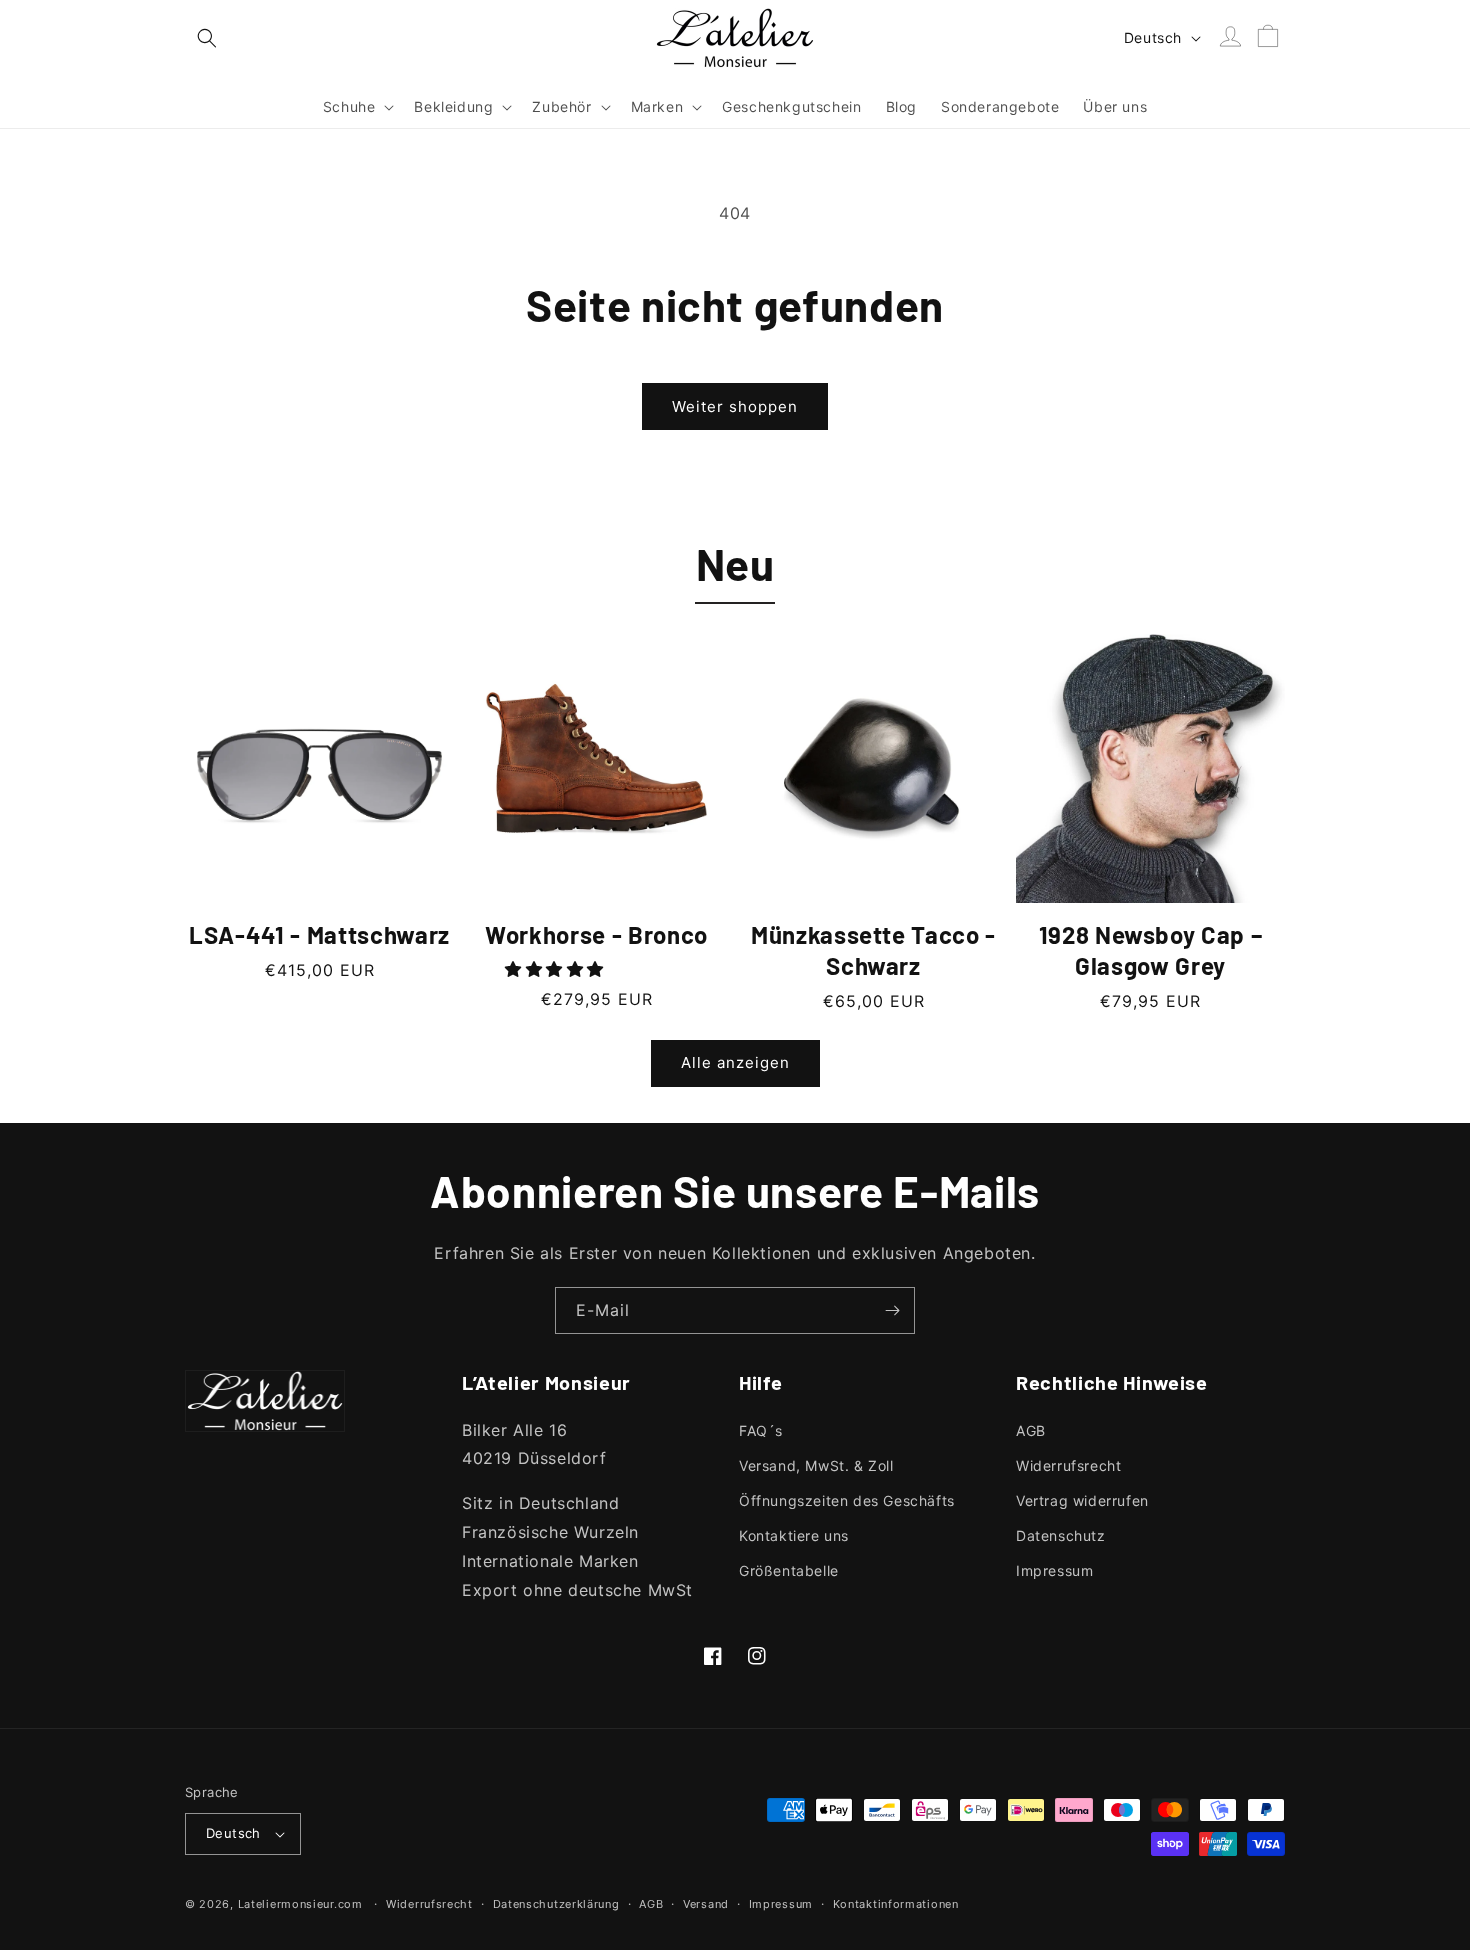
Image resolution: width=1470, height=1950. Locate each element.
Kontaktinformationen (896, 1904)
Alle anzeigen (735, 1062)
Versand (706, 1904)
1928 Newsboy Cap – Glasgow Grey (1151, 950)
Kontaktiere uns (794, 1535)
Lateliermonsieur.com (300, 1904)
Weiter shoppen (735, 406)
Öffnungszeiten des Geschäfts (847, 1500)
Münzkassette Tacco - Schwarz (873, 950)
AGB (1031, 1430)
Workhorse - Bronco (596, 934)
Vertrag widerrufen (1082, 1500)
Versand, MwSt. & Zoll (816, 1465)
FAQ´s (761, 1430)
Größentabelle (789, 1570)
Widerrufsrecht (1068, 1465)
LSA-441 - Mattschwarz (319, 934)
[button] (207, 38)
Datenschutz (1061, 1535)
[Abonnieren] (892, 1310)
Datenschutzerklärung (556, 1904)
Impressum (1054, 1570)
